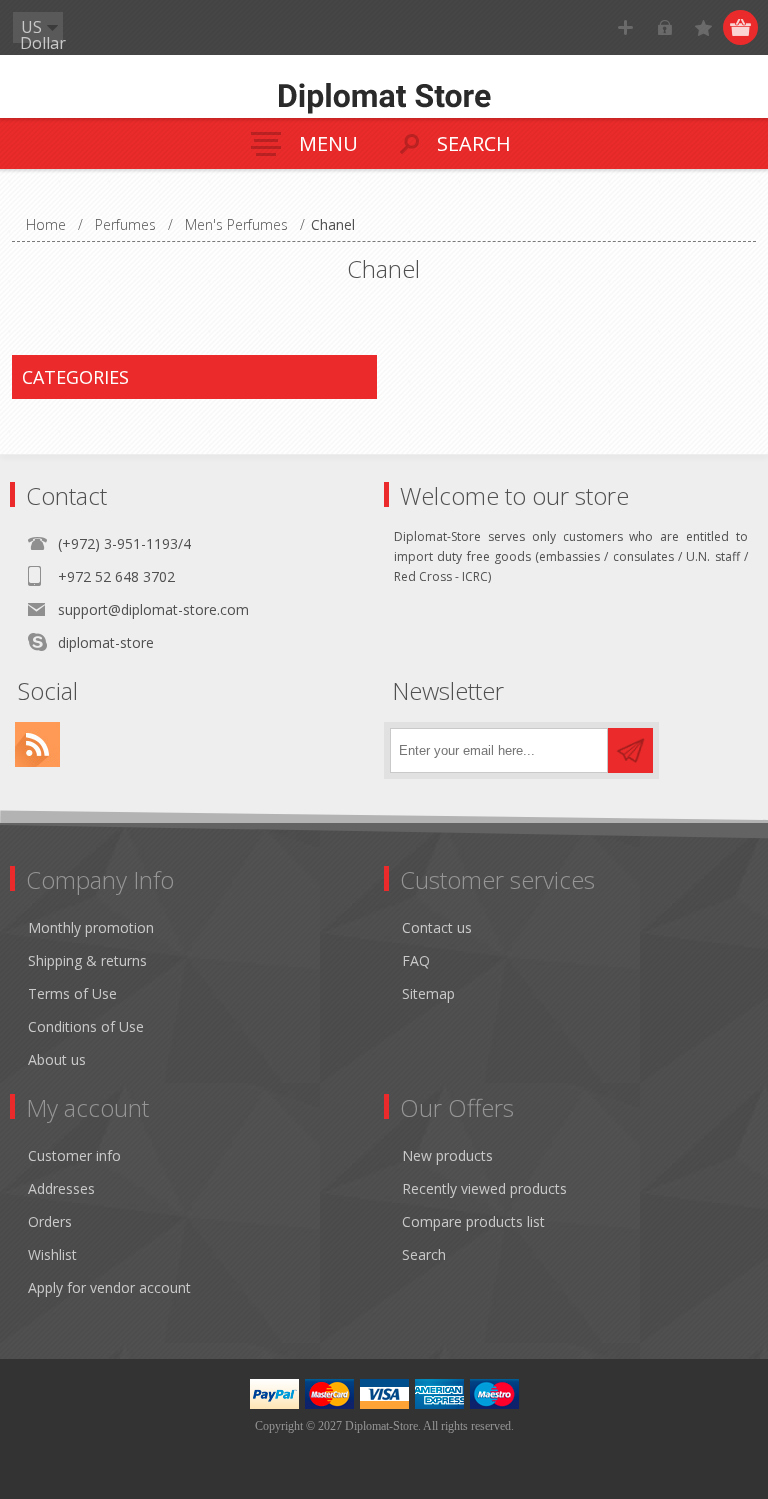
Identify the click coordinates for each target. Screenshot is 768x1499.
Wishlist (52, 1254)
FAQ (416, 960)
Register (625, 27)
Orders (50, 1221)
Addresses (61, 1188)
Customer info (74, 1155)
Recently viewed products (484, 1188)
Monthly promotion (91, 927)
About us (57, 1059)
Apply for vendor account (109, 1287)
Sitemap (428, 993)
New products (447, 1155)
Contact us (437, 927)
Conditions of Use (86, 1026)
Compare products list (473, 1221)
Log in (664, 27)
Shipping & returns (87, 960)
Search (424, 1254)
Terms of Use (72, 993)
